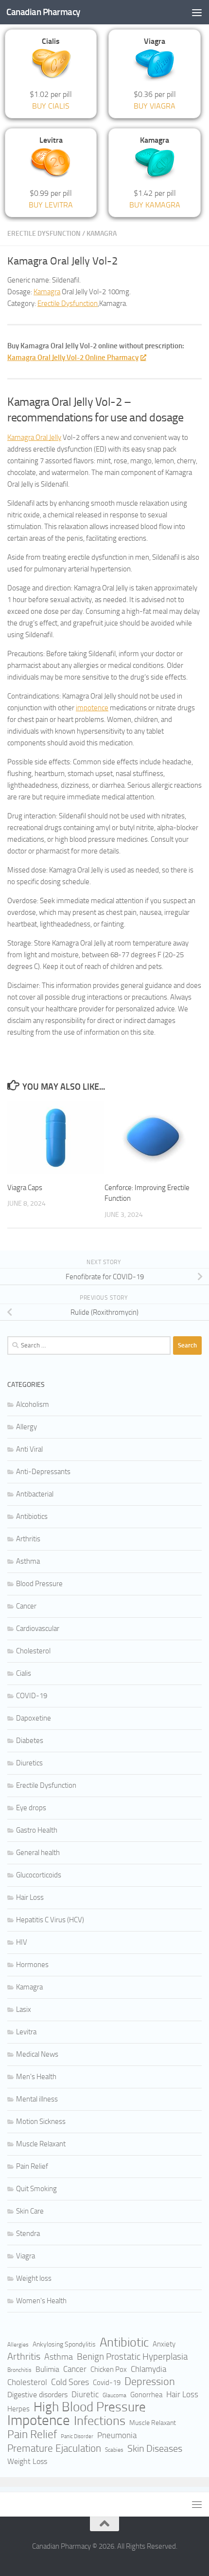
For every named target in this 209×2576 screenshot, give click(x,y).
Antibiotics (32, 1516)
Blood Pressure (39, 1584)
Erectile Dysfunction (44, 234)
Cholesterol (33, 1651)
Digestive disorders (37, 2395)
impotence (92, 708)
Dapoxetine (34, 1718)
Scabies (114, 2450)
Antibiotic (124, 2343)
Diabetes (30, 1741)
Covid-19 (107, 2383)
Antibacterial (35, 1494)
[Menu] (197, 12)
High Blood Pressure (90, 2407)
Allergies (18, 2345)
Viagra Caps (25, 1188)
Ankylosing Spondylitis (64, 2344)
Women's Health (41, 2301)
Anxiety (164, 2344)
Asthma (28, 1561)
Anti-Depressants (43, 1472)
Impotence (39, 2421)
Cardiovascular (38, 1629)
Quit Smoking (36, 2189)
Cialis (24, 1673)
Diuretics (29, 1763)
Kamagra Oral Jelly (34, 437)
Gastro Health (37, 1830)
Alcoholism (33, 1404)
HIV (22, 1942)
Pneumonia (117, 2435)
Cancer (26, 1606)
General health (38, 1853)
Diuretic (85, 2395)
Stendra (28, 2234)
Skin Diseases (155, 2448)
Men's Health (36, 2077)
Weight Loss (27, 2461)
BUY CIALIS (51, 106)
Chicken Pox (109, 2369)
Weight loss (34, 2278)
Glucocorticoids (39, 1875)
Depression (150, 2382)
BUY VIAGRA (155, 106)
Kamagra (102, 234)
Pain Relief (32, 2166)
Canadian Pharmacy (43, 12)
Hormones (32, 1965)
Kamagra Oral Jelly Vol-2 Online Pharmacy (73, 358)
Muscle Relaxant (41, 2144)
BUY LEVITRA (51, 205)
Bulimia (47, 2369)
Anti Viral (29, 1449)
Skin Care (30, 2211)
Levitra (26, 2032)
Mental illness (37, 2099)
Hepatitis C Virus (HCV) (50, 1920)
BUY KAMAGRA (155, 205)
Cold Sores (70, 2382)
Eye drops (31, 1808)
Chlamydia (148, 2369)
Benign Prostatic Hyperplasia (132, 2357)
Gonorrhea (146, 2395)
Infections (100, 2421)
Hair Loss (30, 1897)
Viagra (26, 2256)
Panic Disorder (77, 2436)
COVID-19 (32, 1696)
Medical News (37, 2054)
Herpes (18, 2409)
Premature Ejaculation (54, 2448)
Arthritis (28, 1539)
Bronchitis (19, 2370)
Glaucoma (114, 2395)
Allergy (26, 1427)
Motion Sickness (41, 2121)
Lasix (24, 2009)
